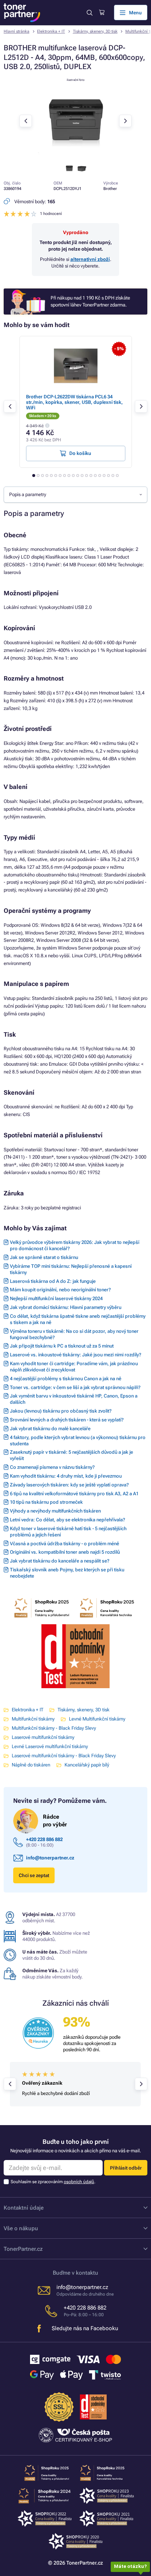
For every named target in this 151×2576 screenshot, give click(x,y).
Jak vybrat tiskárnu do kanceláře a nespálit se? (60, 1561)
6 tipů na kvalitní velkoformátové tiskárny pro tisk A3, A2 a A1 (74, 1494)
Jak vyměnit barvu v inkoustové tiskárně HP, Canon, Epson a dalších (74, 1399)
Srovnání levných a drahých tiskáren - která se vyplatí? (67, 1420)
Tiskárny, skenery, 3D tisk (95, 31)
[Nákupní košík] (102, 12)
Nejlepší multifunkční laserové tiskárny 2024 (56, 1298)
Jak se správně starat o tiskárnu (44, 1257)
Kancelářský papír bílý (87, 1765)
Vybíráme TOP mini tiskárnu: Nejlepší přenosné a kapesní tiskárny (71, 1269)
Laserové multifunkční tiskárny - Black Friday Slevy (64, 1756)
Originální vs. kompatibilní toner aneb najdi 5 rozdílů (65, 1552)
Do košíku (80, 453)
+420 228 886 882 (44, 1839)
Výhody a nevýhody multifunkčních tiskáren (55, 1511)
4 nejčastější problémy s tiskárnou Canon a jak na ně (66, 1379)
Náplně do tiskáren (31, 1765)
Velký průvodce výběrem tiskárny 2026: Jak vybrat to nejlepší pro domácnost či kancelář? (75, 1245)
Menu (135, 13)
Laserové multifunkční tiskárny (43, 1737)
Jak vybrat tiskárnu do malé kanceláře (50, 1429)
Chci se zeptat (34, 1875)
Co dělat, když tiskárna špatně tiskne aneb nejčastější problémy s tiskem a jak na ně (78, 1319)
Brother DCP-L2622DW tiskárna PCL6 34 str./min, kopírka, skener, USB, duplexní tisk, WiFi (74, 402)
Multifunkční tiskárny (33, 1719)
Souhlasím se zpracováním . (53, 2182)
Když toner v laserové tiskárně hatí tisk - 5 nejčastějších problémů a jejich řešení (68, 1532)
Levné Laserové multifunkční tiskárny (50, 1746)
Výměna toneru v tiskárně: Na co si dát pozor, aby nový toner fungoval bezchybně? (74, 1334)
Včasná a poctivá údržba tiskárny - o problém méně (65, 1544)
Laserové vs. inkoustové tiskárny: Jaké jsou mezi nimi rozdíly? (75, 1355)
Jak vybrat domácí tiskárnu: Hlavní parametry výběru (66, 1307)
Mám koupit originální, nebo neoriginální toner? (60, 1290)
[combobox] (75, 495)
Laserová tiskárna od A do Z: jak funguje (53, 1281)
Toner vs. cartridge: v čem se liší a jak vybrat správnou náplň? (75, 1387)
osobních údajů (79, 2182)
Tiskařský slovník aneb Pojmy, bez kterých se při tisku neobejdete (67, 1573)
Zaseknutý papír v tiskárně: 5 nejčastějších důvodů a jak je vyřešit (71, 1455)
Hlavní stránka (16, 31)
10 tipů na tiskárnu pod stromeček (46, 1502)
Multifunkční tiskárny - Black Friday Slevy (54, 1728)
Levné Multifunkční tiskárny (97, 1719)
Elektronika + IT (51, 31)
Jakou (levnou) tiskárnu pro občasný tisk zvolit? (61, 1411)
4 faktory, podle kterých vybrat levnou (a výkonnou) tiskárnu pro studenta (78, 1441)
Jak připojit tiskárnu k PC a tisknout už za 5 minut (62, 1346)
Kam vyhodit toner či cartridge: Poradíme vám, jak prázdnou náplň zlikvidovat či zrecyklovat (74, 1367)
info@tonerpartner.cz (50, 1858)
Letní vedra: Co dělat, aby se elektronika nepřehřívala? (67, 1520)
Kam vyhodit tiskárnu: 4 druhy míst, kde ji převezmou (66, 1476)
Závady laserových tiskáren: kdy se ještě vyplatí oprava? (69, 1485)
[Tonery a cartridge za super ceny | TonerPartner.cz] (22, 13)
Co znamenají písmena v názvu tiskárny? (52, 1467)
